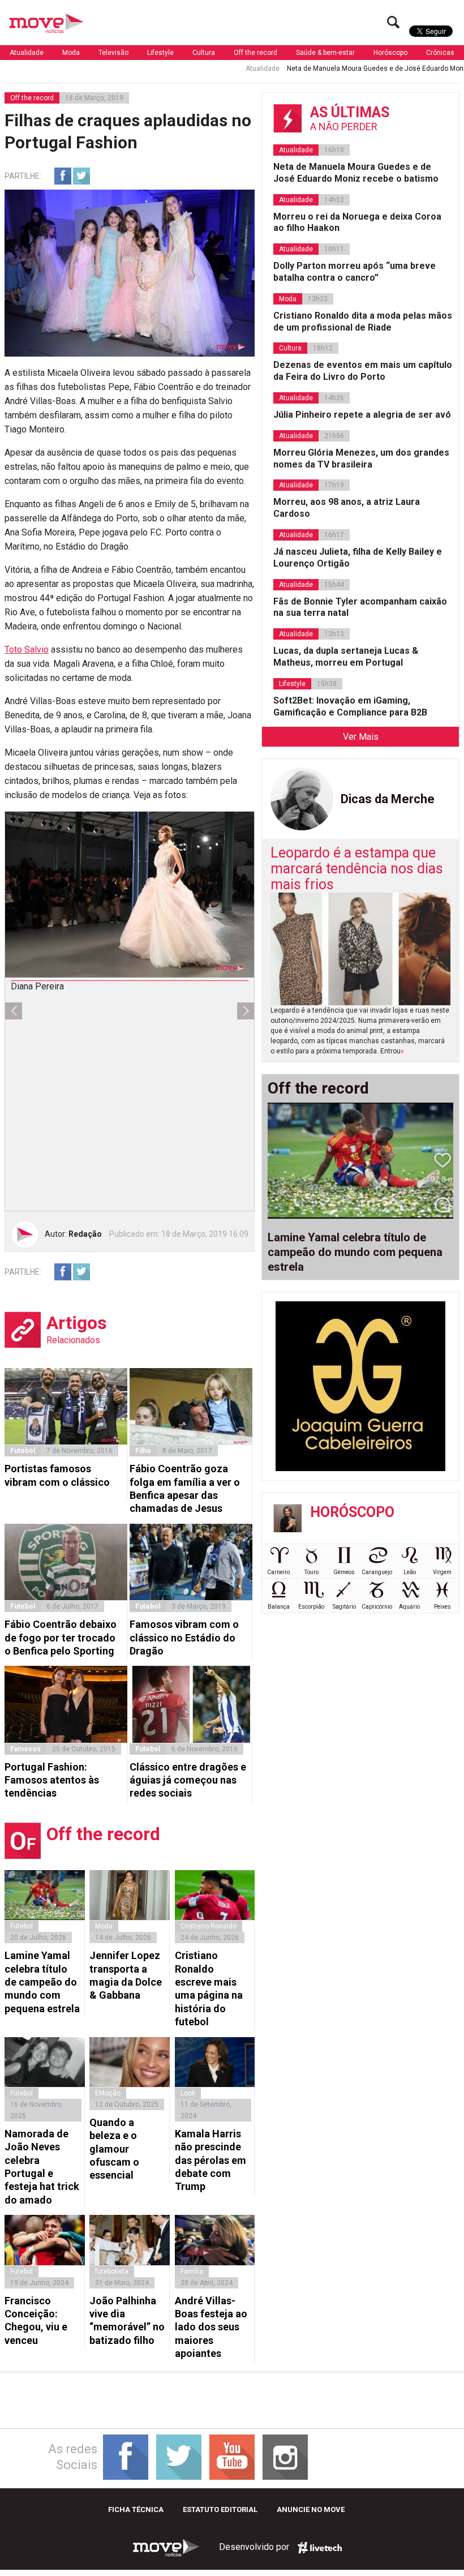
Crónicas (440, 53)
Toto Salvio (27, 650)
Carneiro (278, 1572)
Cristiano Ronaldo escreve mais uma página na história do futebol (209, 1988)
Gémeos (344, 1572)
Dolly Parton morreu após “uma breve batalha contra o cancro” (355, 272)
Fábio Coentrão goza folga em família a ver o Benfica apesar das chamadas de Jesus (185, 1488)
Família (192, 2271)
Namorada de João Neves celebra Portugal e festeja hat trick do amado (42, 2167)
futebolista (112, 2271)
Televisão (113, 53)
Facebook (63, 176)
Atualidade (27, 53)
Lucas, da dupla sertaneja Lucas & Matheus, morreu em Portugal (346, 657)
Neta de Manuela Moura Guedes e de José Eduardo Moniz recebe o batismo (356, 173)
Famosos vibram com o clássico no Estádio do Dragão (184, 1638)
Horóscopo (390, 53)
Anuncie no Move (311, 2509)
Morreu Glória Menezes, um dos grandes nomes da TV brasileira (361, 458)
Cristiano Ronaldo (209, 1926)
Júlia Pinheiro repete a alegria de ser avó (362, 415)
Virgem (442, 1572)
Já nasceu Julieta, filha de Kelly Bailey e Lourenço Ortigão (358, 558)
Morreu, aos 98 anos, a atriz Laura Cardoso (347, 508)
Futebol (23, 1451)
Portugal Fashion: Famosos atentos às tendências (52, 1780)
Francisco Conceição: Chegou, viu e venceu (36, 2320)
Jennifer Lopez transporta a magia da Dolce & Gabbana (126, 1975)
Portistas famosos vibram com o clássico (57, 1475)
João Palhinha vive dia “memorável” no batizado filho (127, 2320)
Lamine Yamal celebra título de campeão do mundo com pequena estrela (42, 1982)
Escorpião (311, 1607)
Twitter (81, 176)
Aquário (409, 1607)
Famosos (25, 1749)
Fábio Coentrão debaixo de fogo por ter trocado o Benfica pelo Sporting (61, 1638)
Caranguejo (377, 1572)
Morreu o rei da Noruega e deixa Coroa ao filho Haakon (357, 222)
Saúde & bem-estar (325, 53)
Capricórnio (377, 1607)
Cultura (204, 53)
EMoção (108, 2093)
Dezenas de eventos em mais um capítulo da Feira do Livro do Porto (363, 371)
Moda (71, 53)
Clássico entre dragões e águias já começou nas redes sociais (188, 1780)
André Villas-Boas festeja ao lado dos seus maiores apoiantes (211, 2327)
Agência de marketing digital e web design (320, 2548)
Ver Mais (361, 737)
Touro (312, 1572)
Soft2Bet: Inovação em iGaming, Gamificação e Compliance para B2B (350, 706)
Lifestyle (160, 53)
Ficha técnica (136, 2509)
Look (188, 2093)
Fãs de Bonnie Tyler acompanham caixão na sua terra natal (360, 607)
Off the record (255, 53)
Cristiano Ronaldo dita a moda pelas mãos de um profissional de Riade (363, 322)
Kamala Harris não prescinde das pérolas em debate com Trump (210, 2160)
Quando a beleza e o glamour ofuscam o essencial (114, 2149)
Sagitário (344, 1607)
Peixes (442, 1607)
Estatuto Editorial (220, 2509)
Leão (410, 1572)
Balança (279, 1607)
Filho (143, 1451)
